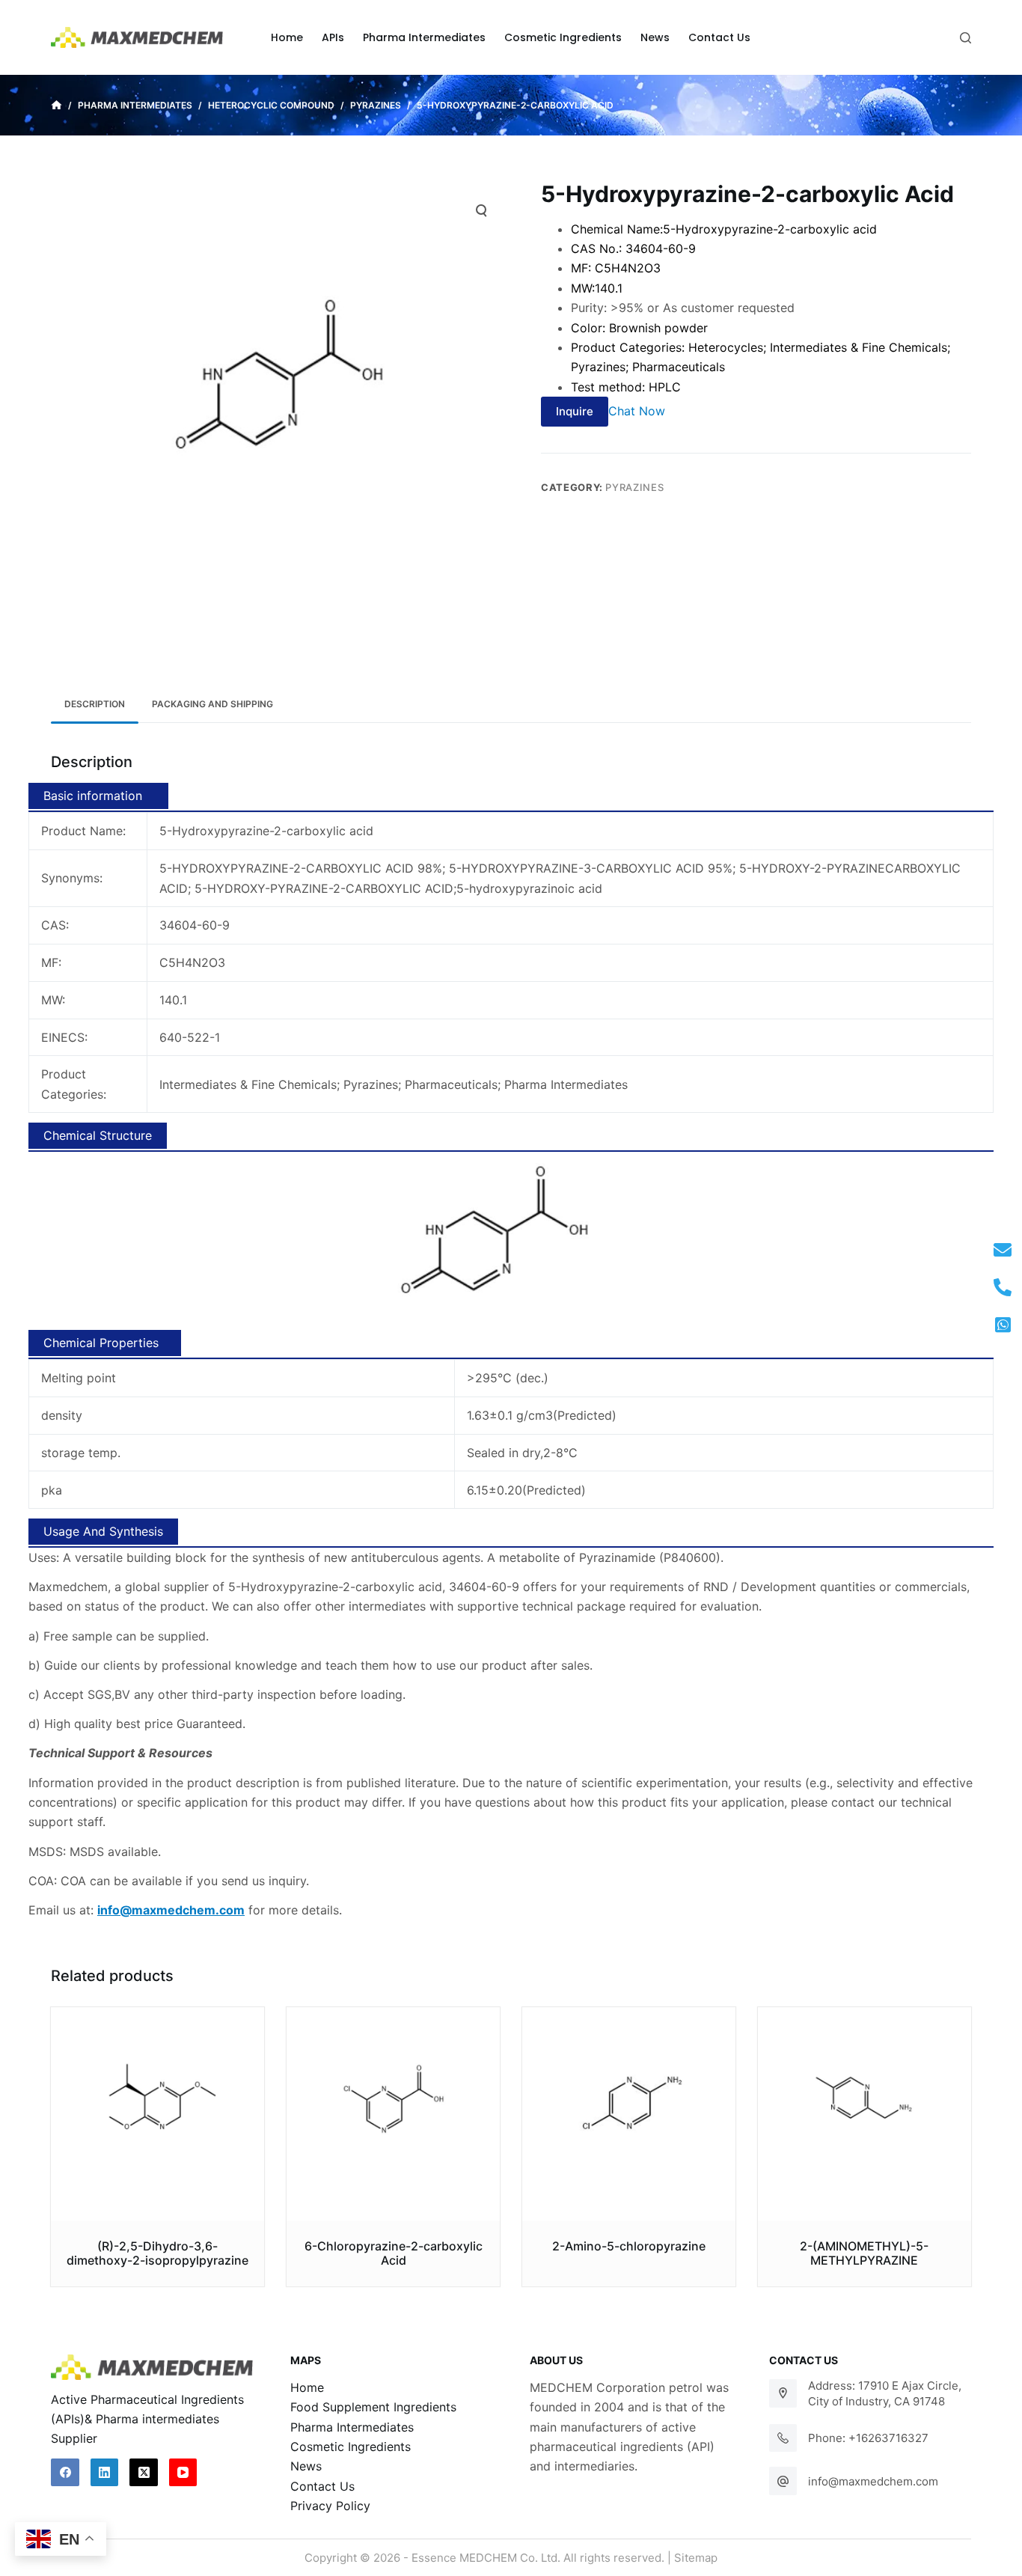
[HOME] (56, 106)
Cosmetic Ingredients (351, 2447)
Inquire (575, 411)
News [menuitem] (655, 37)
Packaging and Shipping (212, 704)
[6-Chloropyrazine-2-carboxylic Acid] (393, 2114)
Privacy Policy (330, 2506)
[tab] (95, 704)
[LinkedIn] (105, 2473)
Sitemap (696, 2558)
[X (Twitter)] (144, 2473)
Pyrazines (634, 487)
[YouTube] (183, 2473)
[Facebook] (65, 2473)
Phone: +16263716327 (868, 2438)
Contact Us (322, 2486)
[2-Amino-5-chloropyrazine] (629, 2114)
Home (307, 2387)
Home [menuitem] (287, 37)
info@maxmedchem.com (873, 2481)
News (306, 2466)
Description (95, 704)
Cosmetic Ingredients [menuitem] (563, 37)
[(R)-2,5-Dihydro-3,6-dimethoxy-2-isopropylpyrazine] (157, 2114)
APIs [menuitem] (333, 37)
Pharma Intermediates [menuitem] (424, 37)
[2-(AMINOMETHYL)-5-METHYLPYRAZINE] (865, 2114)
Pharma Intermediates (352, 2427)
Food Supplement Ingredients (373, 2407)
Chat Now (637, 411)
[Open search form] (966, 38)
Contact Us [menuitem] (719, 37)
